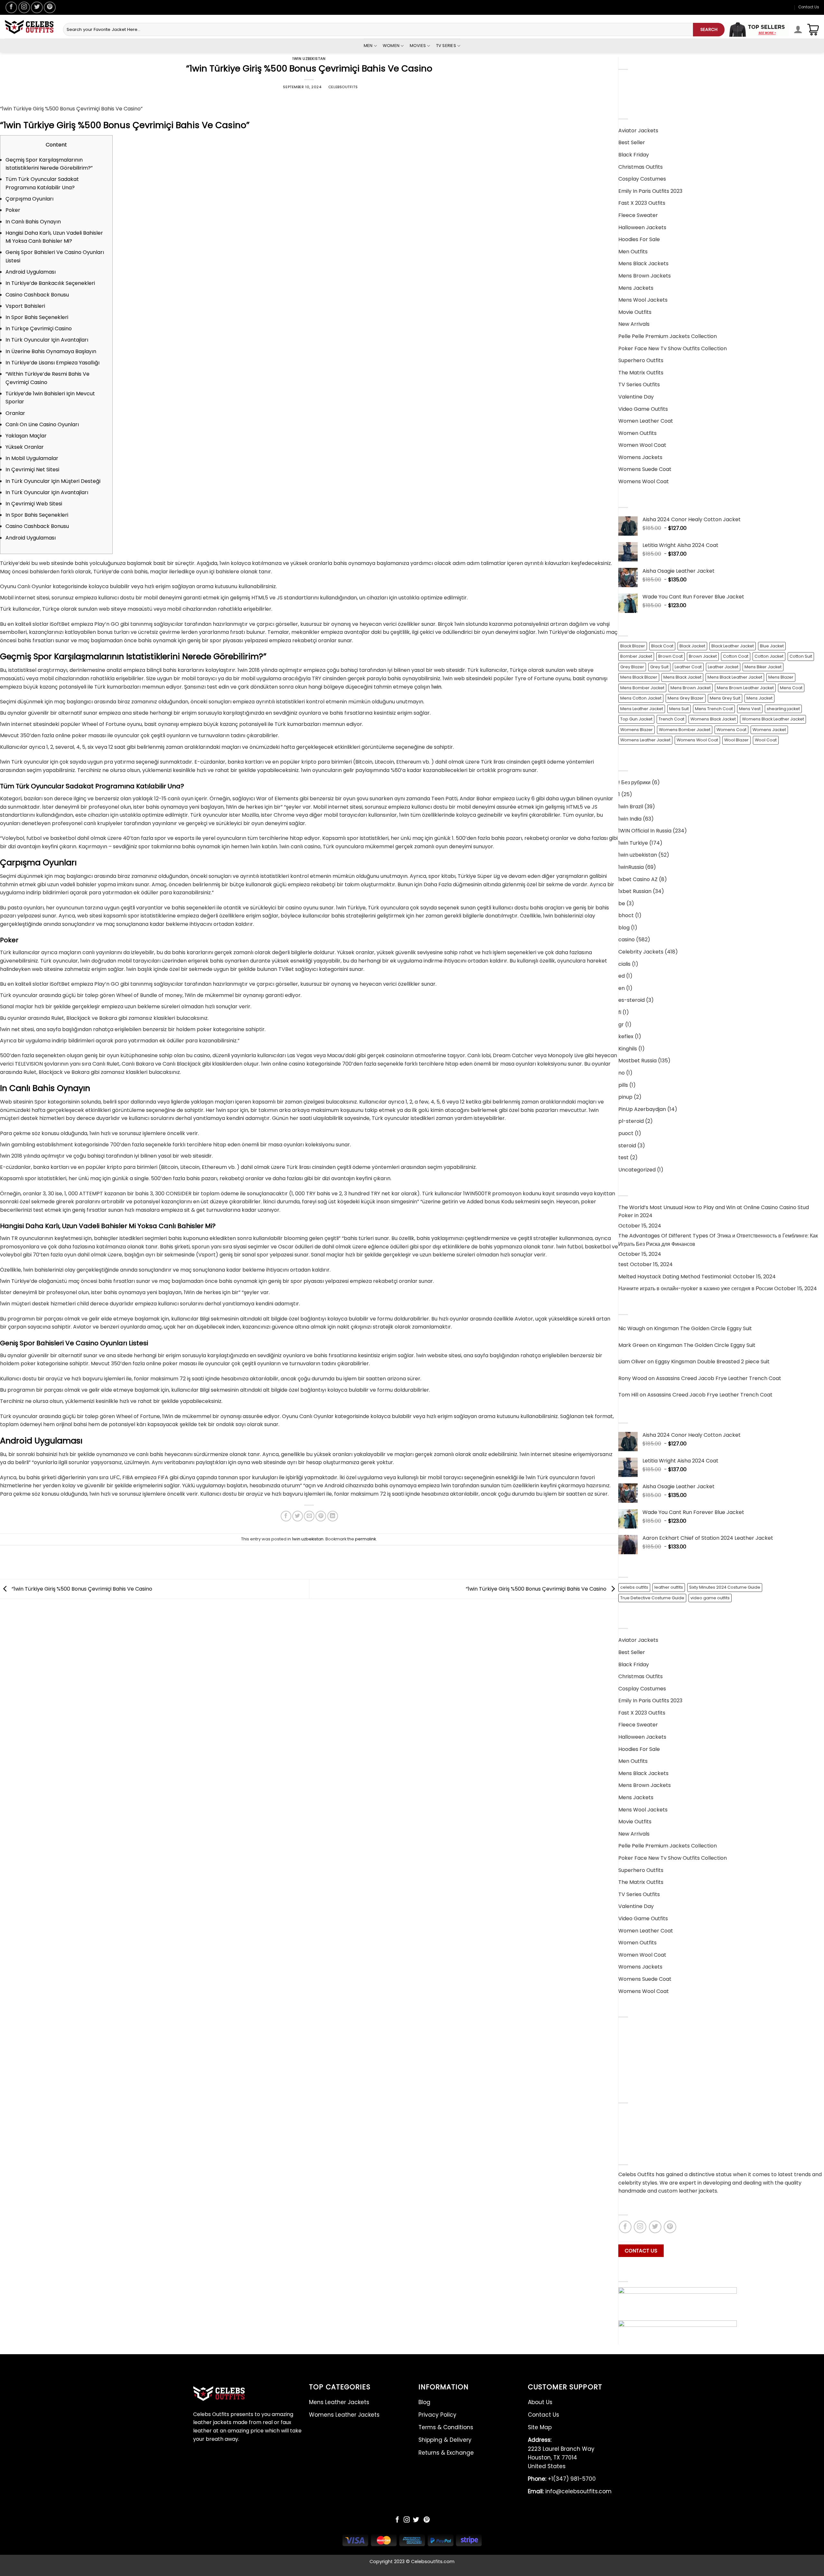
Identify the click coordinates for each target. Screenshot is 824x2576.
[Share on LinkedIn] (333, 1516)
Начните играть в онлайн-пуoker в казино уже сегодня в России (696, 1288)
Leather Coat (688, 667)
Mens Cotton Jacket (641, 698)
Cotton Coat (736, 656)
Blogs (625, 2139)
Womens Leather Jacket (645, 740)
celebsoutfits (343, 87)
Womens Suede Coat (645, 469)
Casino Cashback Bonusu (37, 295)
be (622, 903)
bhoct (626, 915)
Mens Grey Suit (725, 698)
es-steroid (632, 1000)
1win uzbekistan (309, 59)
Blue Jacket (772, 646)
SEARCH (709, 29)
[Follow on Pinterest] (50, 7)
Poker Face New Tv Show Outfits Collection (673, 348)
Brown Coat (670, 656)
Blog (624, 2029)
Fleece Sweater (638, 215)
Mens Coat (791, 688)
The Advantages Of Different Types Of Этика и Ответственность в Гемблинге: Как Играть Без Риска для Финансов (718, 1240)
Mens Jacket (759, 698)
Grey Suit (659, 667)
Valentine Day (636, 397)
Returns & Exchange (644, 2077)
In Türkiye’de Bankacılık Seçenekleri (50, 283)
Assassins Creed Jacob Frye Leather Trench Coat (719, 1378)
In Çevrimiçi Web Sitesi (34, 504)
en (622, 988)
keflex (626, 1036)
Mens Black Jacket (682, 677)
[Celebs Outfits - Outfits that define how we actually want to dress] (29, 27)
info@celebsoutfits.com (570, 2491)
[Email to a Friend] (309, 1516)
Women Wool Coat (642, 445)
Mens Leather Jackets (646, 81)
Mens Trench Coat (714, 709)
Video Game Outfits (643, 409)
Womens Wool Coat (644, 481)
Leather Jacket (723, 667)
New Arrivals (634, 324)
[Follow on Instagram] (24, 7)
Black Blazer (633, 646)
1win (436, 687)
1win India (630, 819)
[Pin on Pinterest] (321, 1516)
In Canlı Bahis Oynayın (33, 222)
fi (620, 1012)
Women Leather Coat (646, 421)
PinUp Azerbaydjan (642, 1109)
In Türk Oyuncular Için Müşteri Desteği (53, 481)
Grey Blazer (632, 667)
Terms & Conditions (643, 2053)
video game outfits (710, 1598)
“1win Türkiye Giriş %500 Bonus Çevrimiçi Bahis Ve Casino (81, 1589)
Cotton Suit (801, 656)
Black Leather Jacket (733, 646)
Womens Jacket (769, 730)
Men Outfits (633, 252)
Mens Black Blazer (639, 677)
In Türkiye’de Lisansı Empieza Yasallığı (52, 363)
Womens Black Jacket (713, 719)
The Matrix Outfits (641, 373)
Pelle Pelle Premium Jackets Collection (668, 336)
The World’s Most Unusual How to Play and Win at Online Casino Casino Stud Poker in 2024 (714, 1212)
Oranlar (15, 413)
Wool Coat (766, 740)
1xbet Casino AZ (638, 879)
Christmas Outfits (641, 167)
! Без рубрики (634, 782)
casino (627, 940)
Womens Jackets (640, 457)
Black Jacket (692, 646)
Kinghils (628, 1049)
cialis (624, 964)
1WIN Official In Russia (645, 831)
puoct (626, 1133)
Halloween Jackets (642, 227)
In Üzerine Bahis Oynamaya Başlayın (51, 351)
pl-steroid (631, 1121)
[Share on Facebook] (286, 1516)
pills (623, 1085)
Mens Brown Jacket (691, 688)
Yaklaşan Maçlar (26, 436)
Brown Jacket (703, 656)
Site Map (540, 2427)
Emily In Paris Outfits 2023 (650, 191)
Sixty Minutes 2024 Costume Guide (725, 1587)
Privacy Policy (636, 2041)
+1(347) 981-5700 (562, 2479)
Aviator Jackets (638, 131)
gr (621, 1025)
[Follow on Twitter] (37, 7)
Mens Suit (679, 709)
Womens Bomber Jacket (685, 730)
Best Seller (632, 142)
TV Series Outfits (639, 385)
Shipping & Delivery (643, 2065)
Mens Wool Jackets (643, 300)
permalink (365, 1539)
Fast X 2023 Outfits (642, 203)
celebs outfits (634, 1587)
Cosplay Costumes (642, 179)
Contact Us (809, 7)
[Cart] (813, 30)
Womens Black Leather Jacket (773, 719)
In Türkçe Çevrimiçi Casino (39, 329)
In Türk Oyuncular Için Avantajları (47, 340)
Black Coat (662, 646)
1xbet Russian (635, 891)
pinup (625, 1097)
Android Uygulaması (31, 272)
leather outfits (669, 1587)
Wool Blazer (736, 740)
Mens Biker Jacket (763, 667)
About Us (630, 2115)
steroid (627, 1146)
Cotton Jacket (769, 656)
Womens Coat (731, 730)
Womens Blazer (637, 730)
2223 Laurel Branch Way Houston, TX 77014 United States (561, 2453)
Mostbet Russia (637, 1061)
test (623, 1157)
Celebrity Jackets (641, 952)
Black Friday (634, 155)
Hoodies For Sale (639, 239)
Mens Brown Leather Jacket (745, 688)
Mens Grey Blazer (686, 698)
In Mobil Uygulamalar (32, 458)
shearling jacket (783, 709)
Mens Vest (750, 709)
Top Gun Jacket (636, 719)
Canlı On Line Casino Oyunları (42, 424)
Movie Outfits (635, 312)
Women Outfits (637, 433)
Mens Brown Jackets (645, 276)
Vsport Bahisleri (25, 306)
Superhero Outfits (641, 360)
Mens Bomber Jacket (642, 688)
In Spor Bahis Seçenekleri (37, 317)
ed (622, 976)
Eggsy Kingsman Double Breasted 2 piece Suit (712, 1362)
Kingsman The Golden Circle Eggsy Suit (703, 1328)
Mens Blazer (781, 677)
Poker (13, 210)
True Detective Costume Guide (652, 1598)
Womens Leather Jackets (651, 93)
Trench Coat (671, 719)
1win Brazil (631, 807)
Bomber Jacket (636, 656)
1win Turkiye (633, 843)
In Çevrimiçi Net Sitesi (32, 470)
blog (624, 928)
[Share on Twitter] (298, 1516)
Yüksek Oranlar (25, 447)
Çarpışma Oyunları (29, 199)
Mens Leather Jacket (642, 709)
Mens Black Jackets (643, 263)
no (622, 1073)
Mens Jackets (636, 288)
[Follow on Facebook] (11, 7)
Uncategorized (637, 1170)
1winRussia (631, 867)
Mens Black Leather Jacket (735, 677)
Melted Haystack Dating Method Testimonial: (675, 1277)
